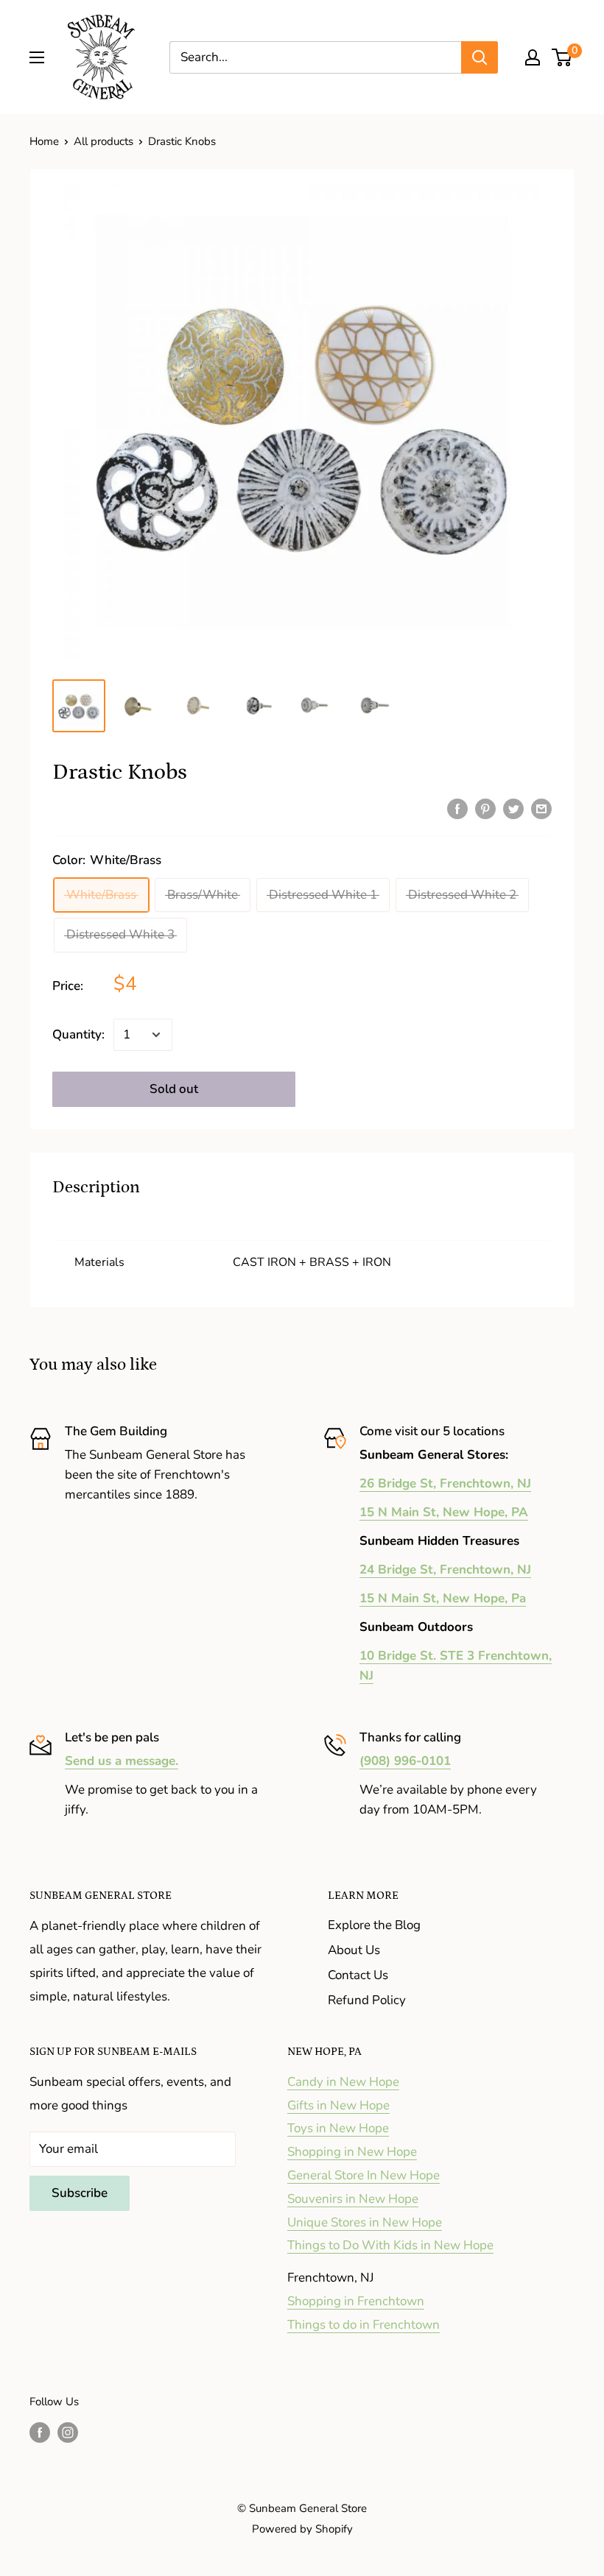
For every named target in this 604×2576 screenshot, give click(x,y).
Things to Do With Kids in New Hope (390, 2245)
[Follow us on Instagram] (68, 2431)
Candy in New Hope (343, 2082)
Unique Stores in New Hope (365, 2222)
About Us (354, 1950)
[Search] (480, 57)
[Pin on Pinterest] (485, 808)
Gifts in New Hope (338, 2105)
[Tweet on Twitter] (513, 808)
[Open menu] (37, 57)
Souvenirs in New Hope (353, 2199)
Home (44, 141)
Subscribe (80, 2193)
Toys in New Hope (338, 2128)
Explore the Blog (374, 1925)
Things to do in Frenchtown (364, 2325)
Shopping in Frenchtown (356, 2301)
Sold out (174, 1089)
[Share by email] (541, 808)
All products (103, 141)
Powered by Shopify (302, 2529)
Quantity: (78, 1034)
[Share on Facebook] (457, 808)
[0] (562, 57)
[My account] (533, 57)
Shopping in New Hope (352, 2152)
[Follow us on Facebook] (40, 2431)
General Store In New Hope (364, 2175)
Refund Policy (367, 2000)
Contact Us (358, 1975)
